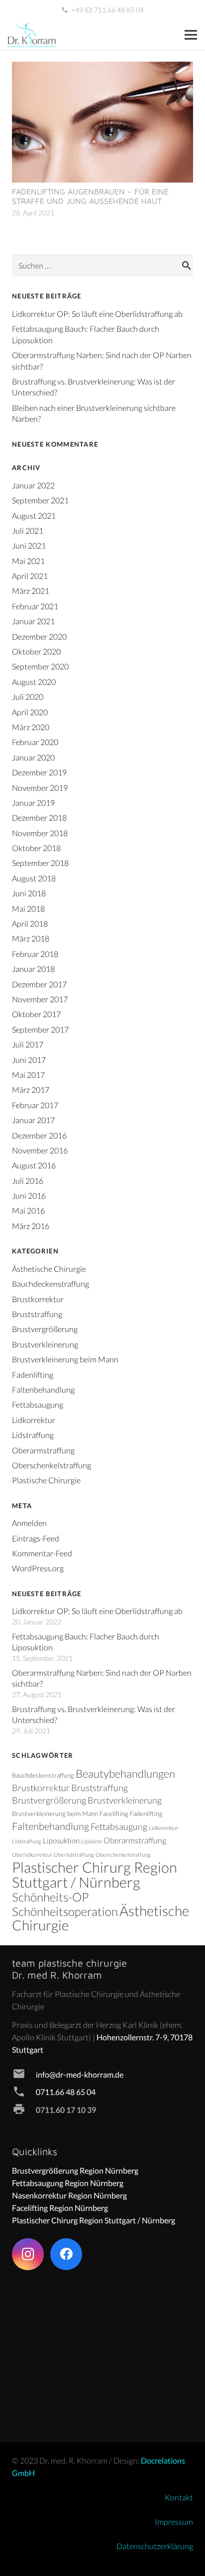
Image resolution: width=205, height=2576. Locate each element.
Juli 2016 (28, 1181)
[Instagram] (28, 2254)
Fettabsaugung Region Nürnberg (68, 2183)
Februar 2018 (35, 954)
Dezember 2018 (39, 817)
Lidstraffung (33, 1435)
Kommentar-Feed (42, 1553)
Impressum (174, 2522)
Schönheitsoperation (65, 1911)
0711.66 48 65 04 (66, 2092)
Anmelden (29, 1523)
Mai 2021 (28, 561)
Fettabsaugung (38, 1404)
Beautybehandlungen (125, 1773)
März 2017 (31, 1090)
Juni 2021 (29, 545)
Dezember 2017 (39, 984)
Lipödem (92, 1841)
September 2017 (40, 1029)
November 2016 (40, 1150)
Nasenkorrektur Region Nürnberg (69, 2195)
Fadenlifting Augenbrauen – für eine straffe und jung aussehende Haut (90, 196)
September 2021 (40, 500)
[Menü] (191, 35)
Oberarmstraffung (43, 1450)
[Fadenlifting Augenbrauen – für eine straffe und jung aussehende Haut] (102, 68)
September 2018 (40, 863)
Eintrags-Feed (36, 1538)
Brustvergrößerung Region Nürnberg (75, 2170)
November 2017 (40, 999)
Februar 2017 (35, 1105)
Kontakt (179, 2497)
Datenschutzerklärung (155, 2546)
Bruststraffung (37, 1314)
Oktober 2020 (36, 651)
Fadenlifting (33, 1375)
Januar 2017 (33, 1120)
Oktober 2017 (36, 1014)
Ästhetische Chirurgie (49, 1269)
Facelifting (114, 1813)
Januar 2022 (33, 485)
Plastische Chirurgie (46, 1480)
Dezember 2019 (39, 772)
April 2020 (30, 712)
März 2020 (31, 727)
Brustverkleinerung (45, 1344)
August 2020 (34, 682)
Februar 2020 (35, 742)
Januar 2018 (33, 969)
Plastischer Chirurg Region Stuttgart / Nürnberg (95, 1874)
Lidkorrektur (34, 1420)
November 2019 (40, 788)
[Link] (32, 35)
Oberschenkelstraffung (51, 1465)
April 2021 (30, 576)
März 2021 (31, 591)
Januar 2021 (33, 621)
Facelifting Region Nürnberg (60, 2208)
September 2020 (40, 666)
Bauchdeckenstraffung (51, 1284)
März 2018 (31, 938)
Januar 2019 (33, 803)
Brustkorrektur (38, 1299)
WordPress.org (38, 1568)
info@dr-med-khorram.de (80, 2074)
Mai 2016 (28, 1210)
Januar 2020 (33, 757)
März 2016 (31, 1226)
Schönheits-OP (50, 1897)
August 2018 (34, 878)
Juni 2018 (29, 893)
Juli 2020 (28, 697)
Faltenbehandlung (43, 1389)
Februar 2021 (35, 606)
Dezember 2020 (39, 636)
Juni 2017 (29, 1060)
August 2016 (34, 1165)
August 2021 (34, 516)
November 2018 (40, 833)
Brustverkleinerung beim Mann (65, 1359)
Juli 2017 (28, 1044)
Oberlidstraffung (74, 1855)
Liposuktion (61, 1841)
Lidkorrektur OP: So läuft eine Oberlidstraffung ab (97, 314)
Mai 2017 (28, 1075)
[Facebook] (66, 2254)
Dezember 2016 (39, 1135)
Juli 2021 (28, 530)
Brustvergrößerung (45, 1329)
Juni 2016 (29, 1195)
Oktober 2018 (36, 848)
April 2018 (30, 923)
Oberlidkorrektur (32, 1855)
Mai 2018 (28, 908)
